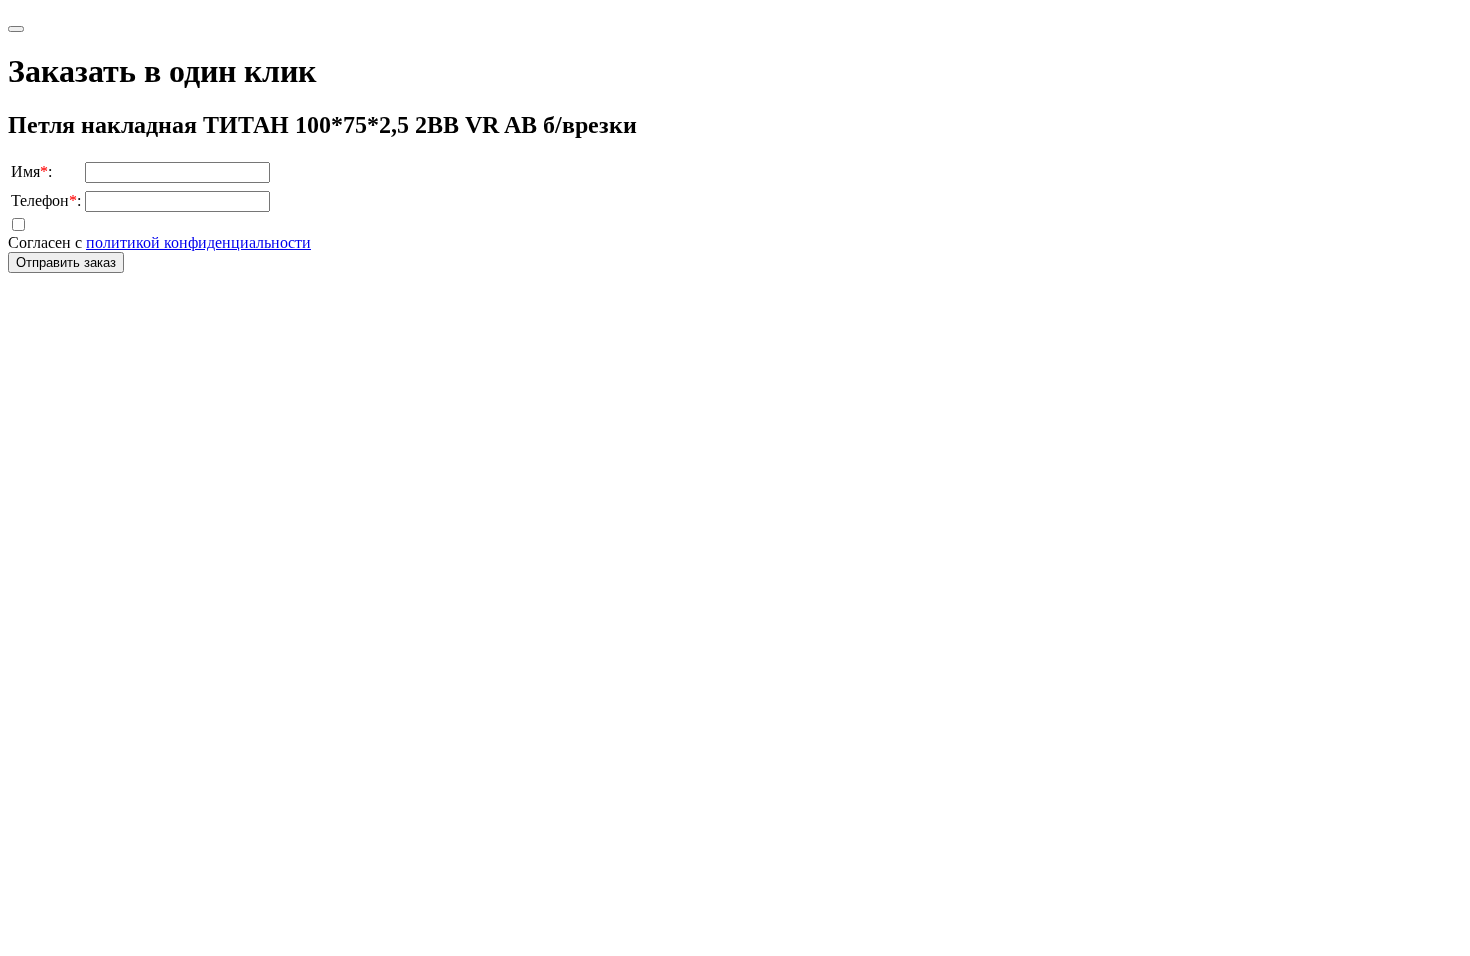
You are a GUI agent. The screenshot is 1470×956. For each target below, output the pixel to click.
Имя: (31, 171)
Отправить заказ (66, 262)
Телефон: (46, 200)
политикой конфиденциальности (198, 242)
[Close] (16, 29)
